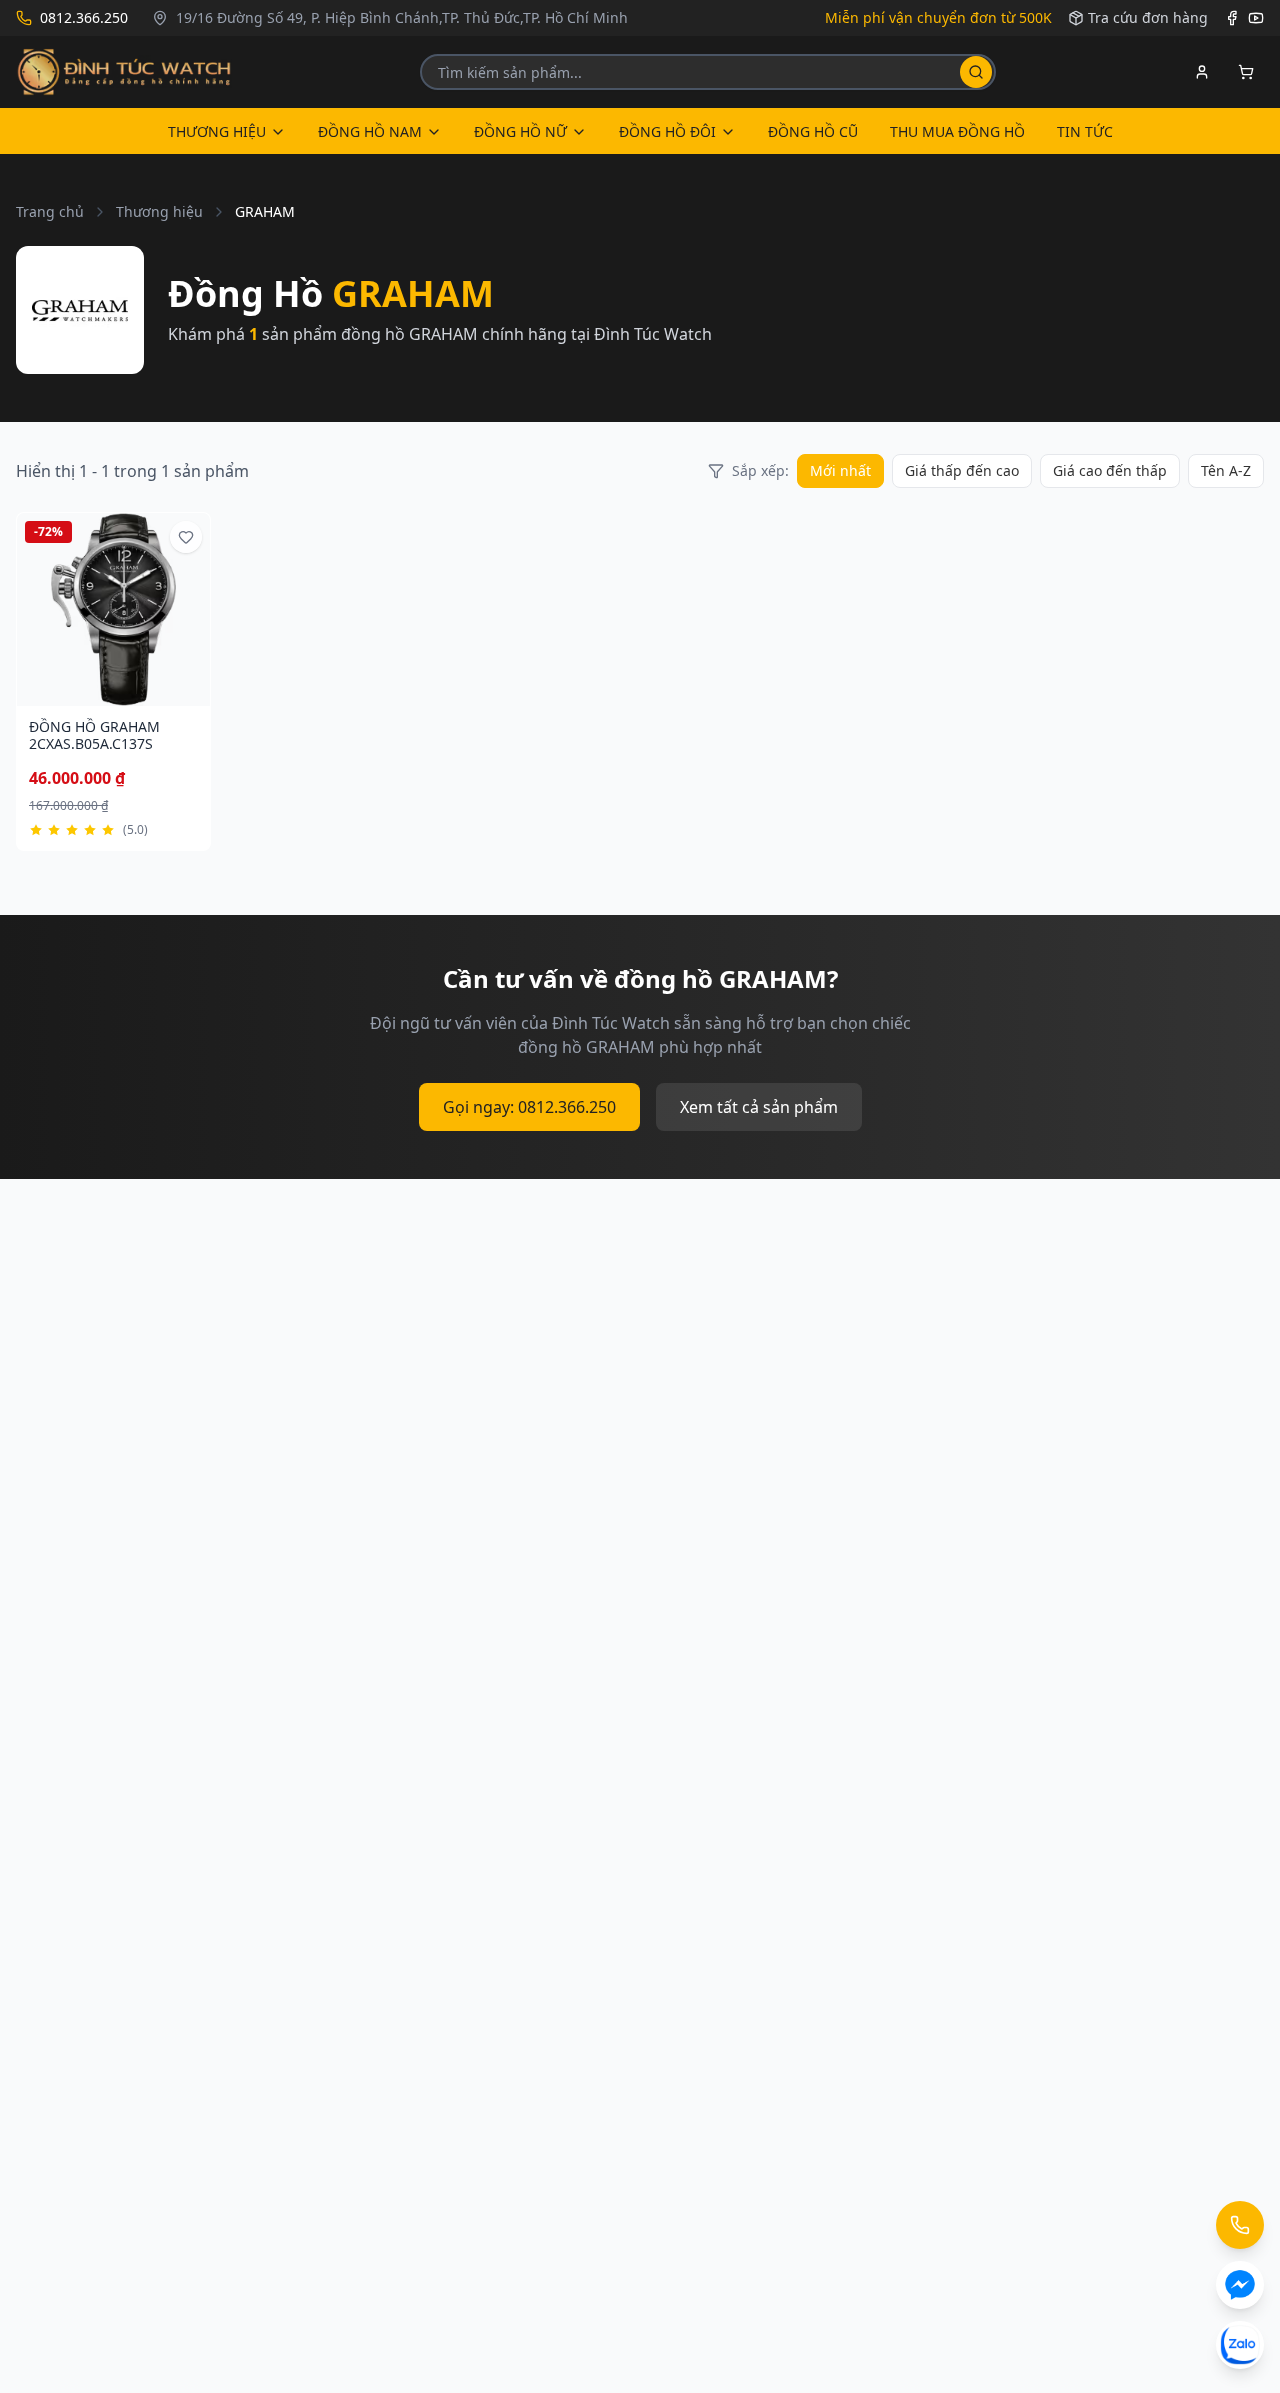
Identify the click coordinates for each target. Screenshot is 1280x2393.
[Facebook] (1232, 18)
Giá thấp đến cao (962, 470)
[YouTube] (1256, 18)
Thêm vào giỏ (104, 693)
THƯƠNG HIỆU (217, 131)
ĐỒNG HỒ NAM (370, 131)
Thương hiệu (159, 211)
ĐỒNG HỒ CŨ (813, 131)
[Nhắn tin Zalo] (1240, 2345)
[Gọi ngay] (1240, 2225)
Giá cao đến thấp (1110, 470)
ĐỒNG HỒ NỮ (520, 131)
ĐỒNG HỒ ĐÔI (667, 131)
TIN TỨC (1085, 131)
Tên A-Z (1226, 470)
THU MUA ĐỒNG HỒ (957, 131)
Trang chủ (50, 211)
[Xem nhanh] (178, 694)
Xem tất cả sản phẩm (759, 1107)
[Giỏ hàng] (1246, 72)
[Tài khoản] (1202, 72)
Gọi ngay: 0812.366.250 (529, 1107)
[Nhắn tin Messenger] (1240, 2285)
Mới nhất (840, 470)
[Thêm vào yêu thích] (186, 537)
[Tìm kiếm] (976, 72)
